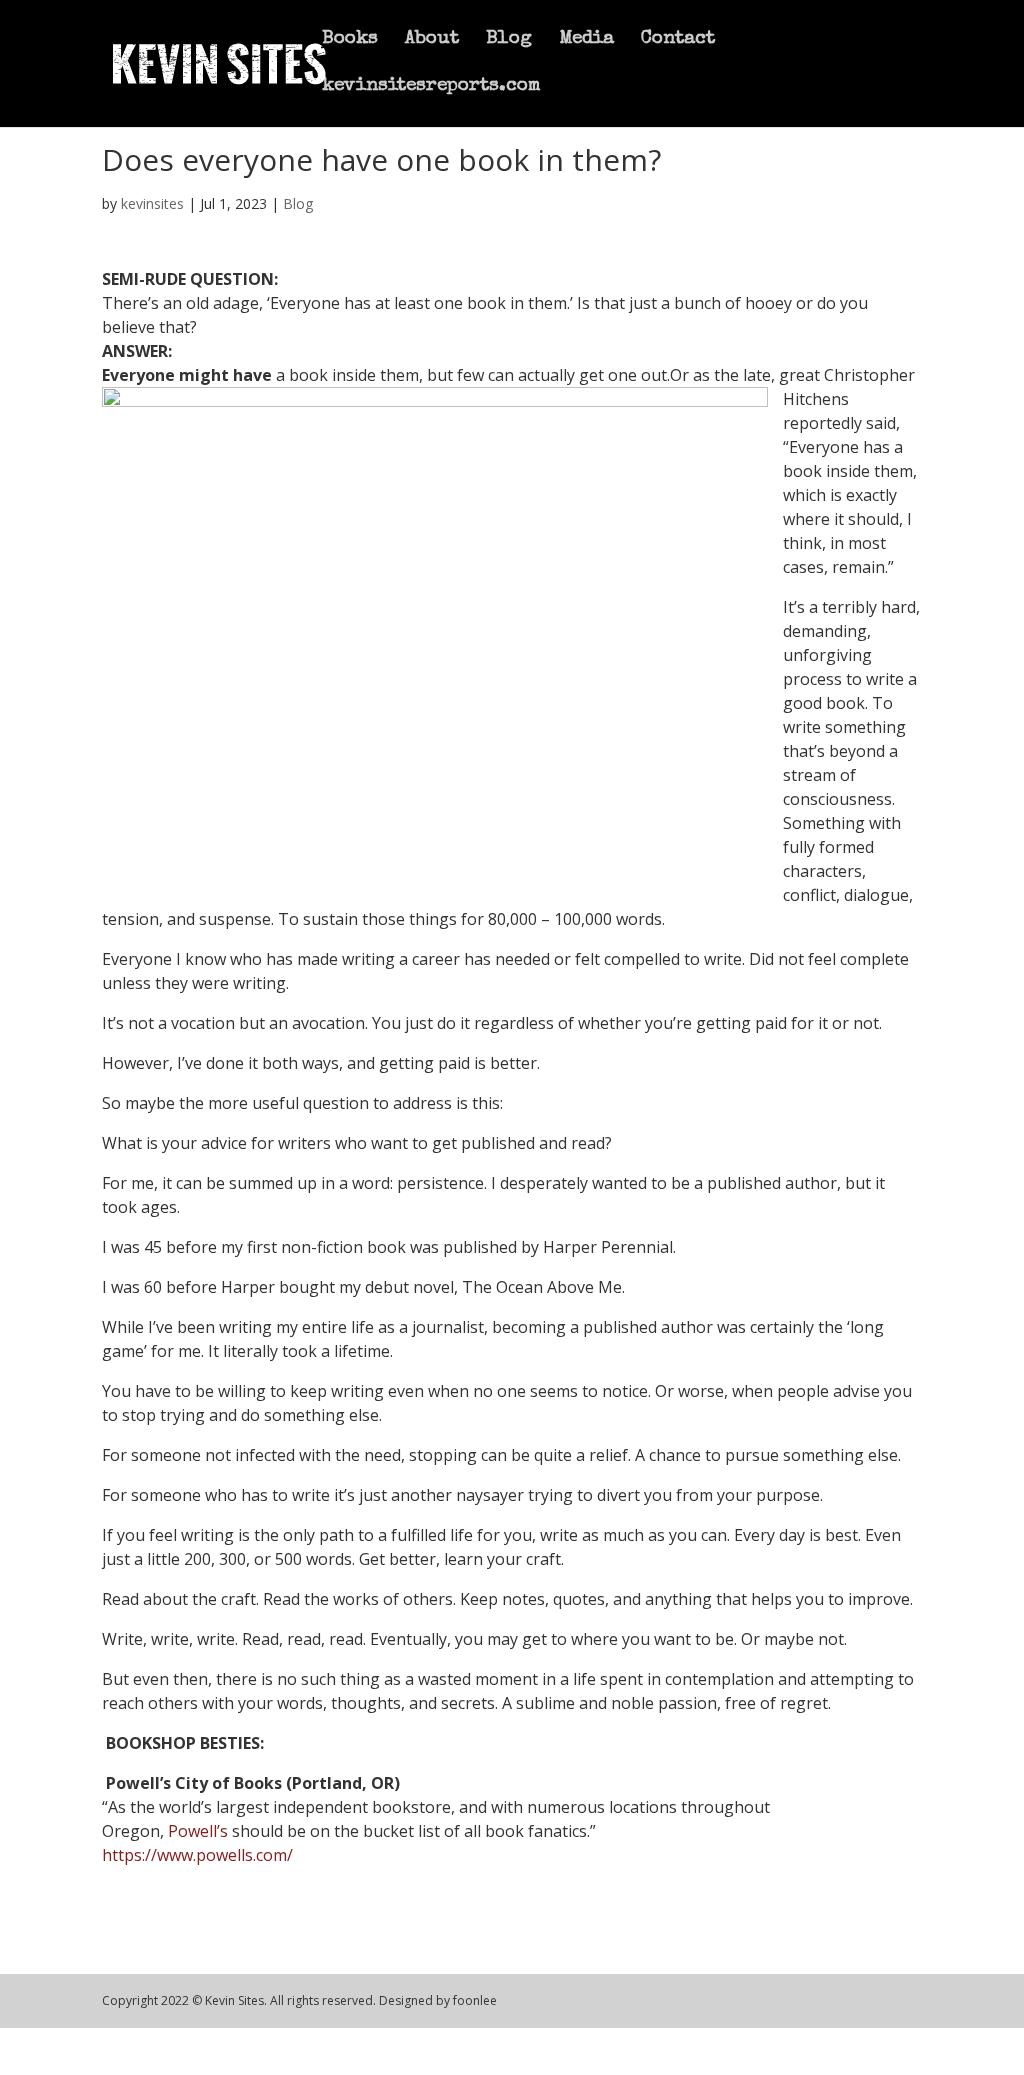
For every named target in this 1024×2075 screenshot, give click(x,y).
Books (350, 41)
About (432, 41)
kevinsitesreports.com (431, 88)
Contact (678, 41)
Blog (509, 41)
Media (586, 41)
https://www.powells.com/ (197, 1855)
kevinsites (152, 203)
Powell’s (198, 1831)
